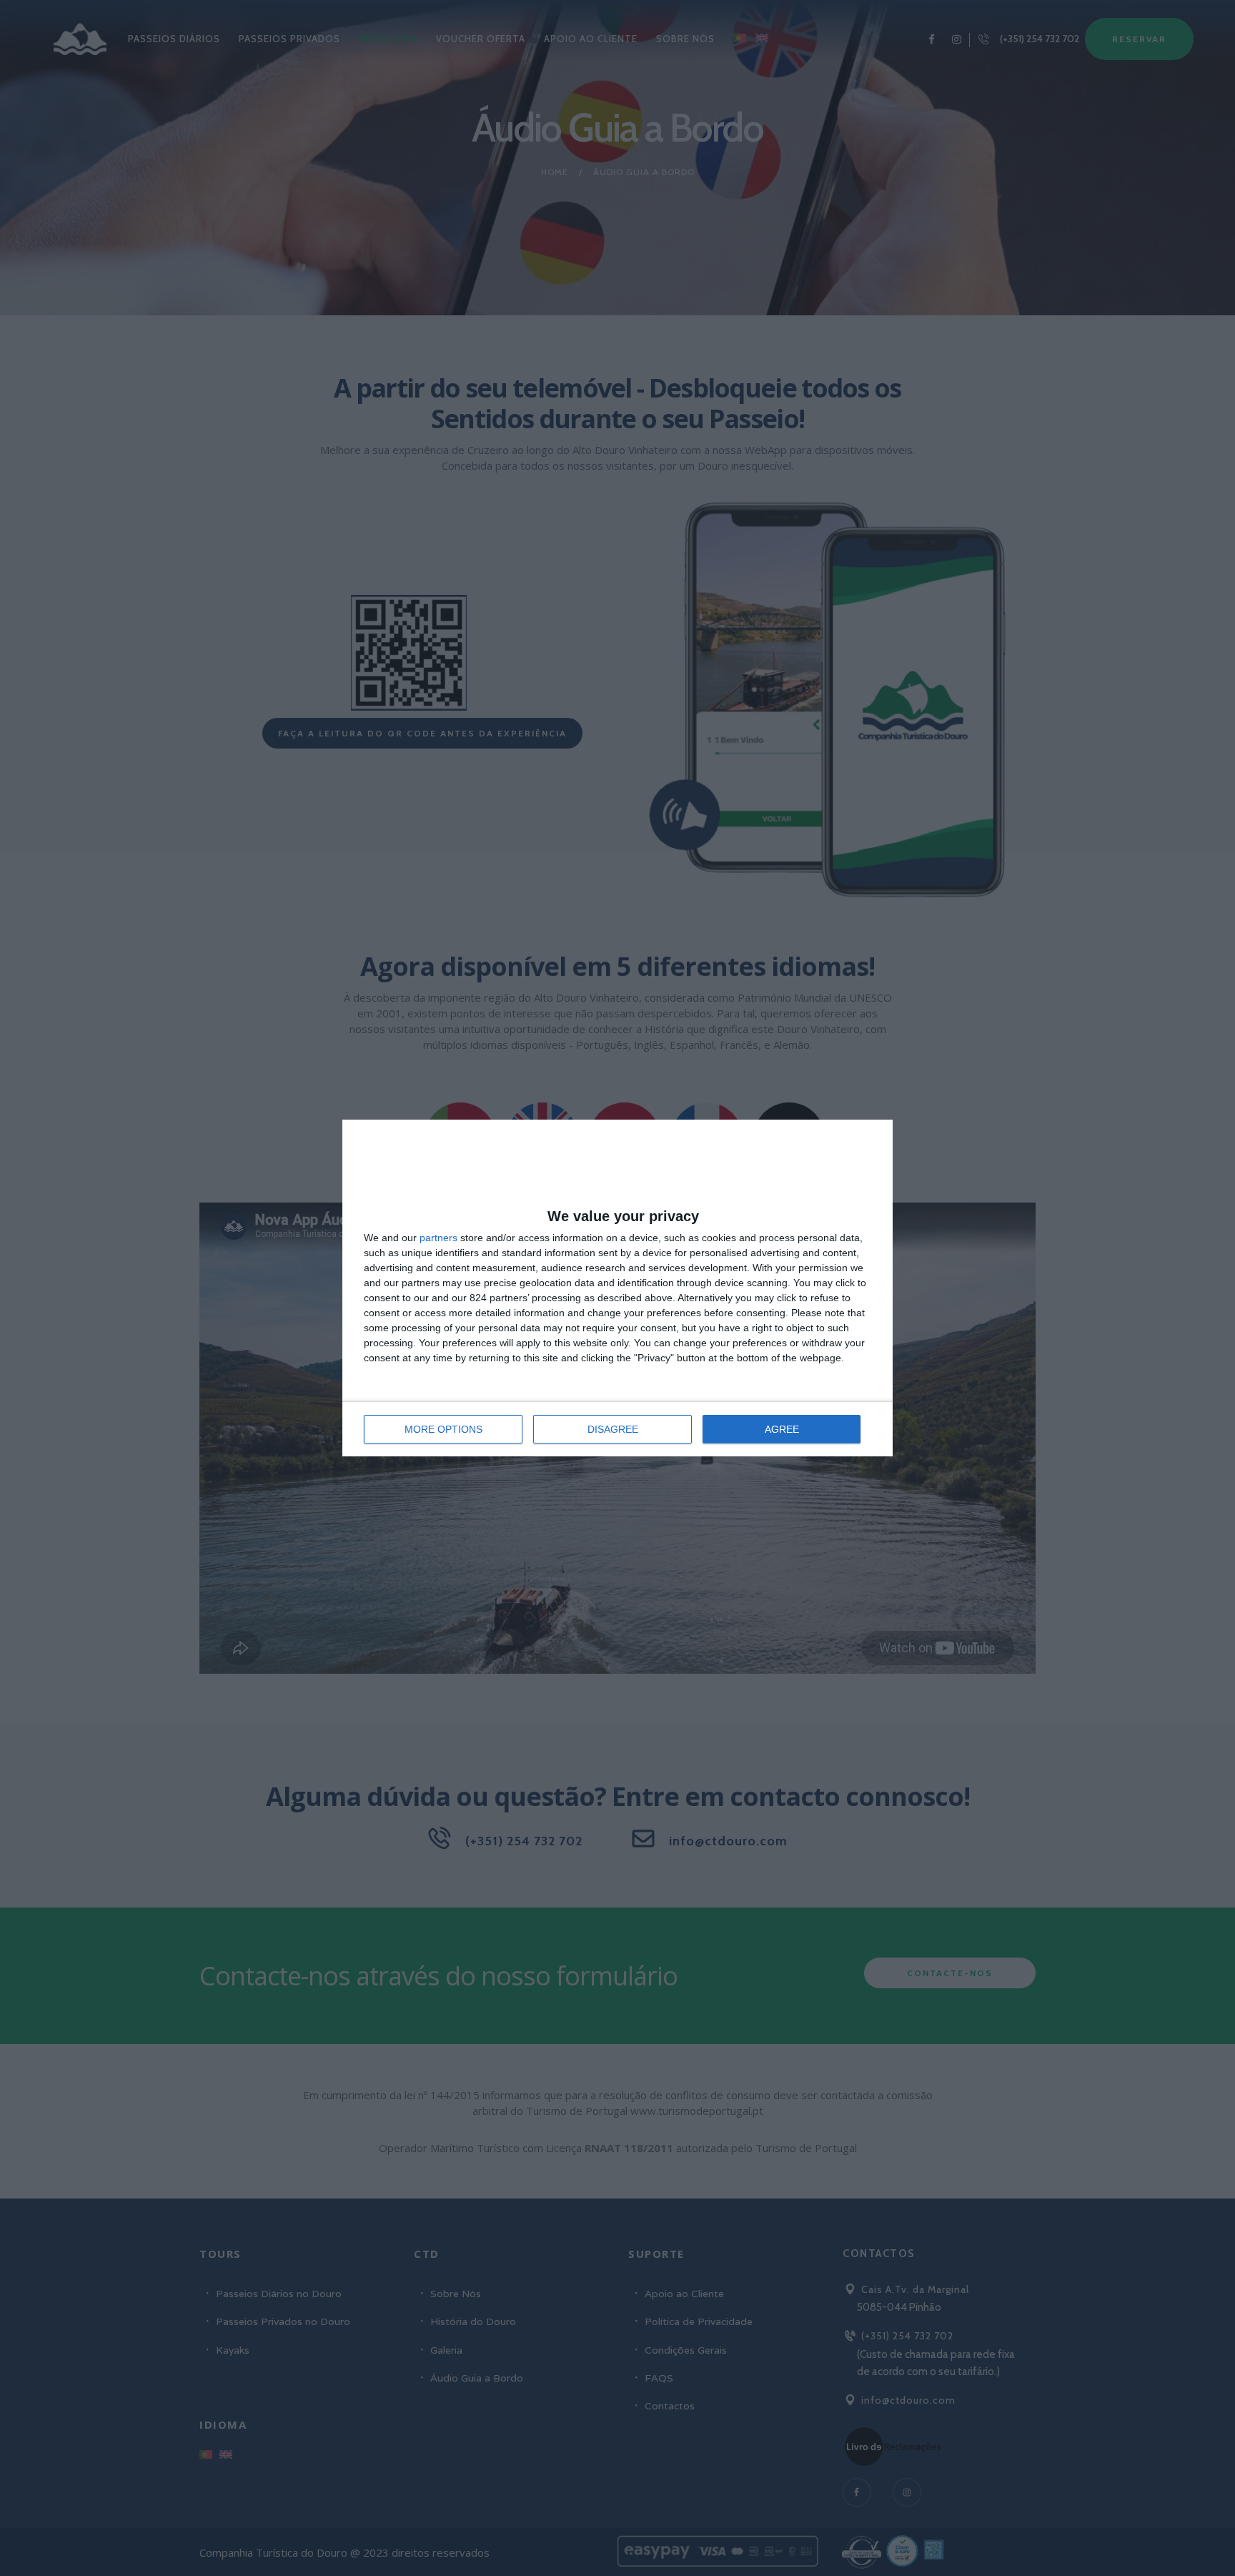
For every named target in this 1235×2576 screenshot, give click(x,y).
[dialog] (617, 1288)
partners (438, 1238)
